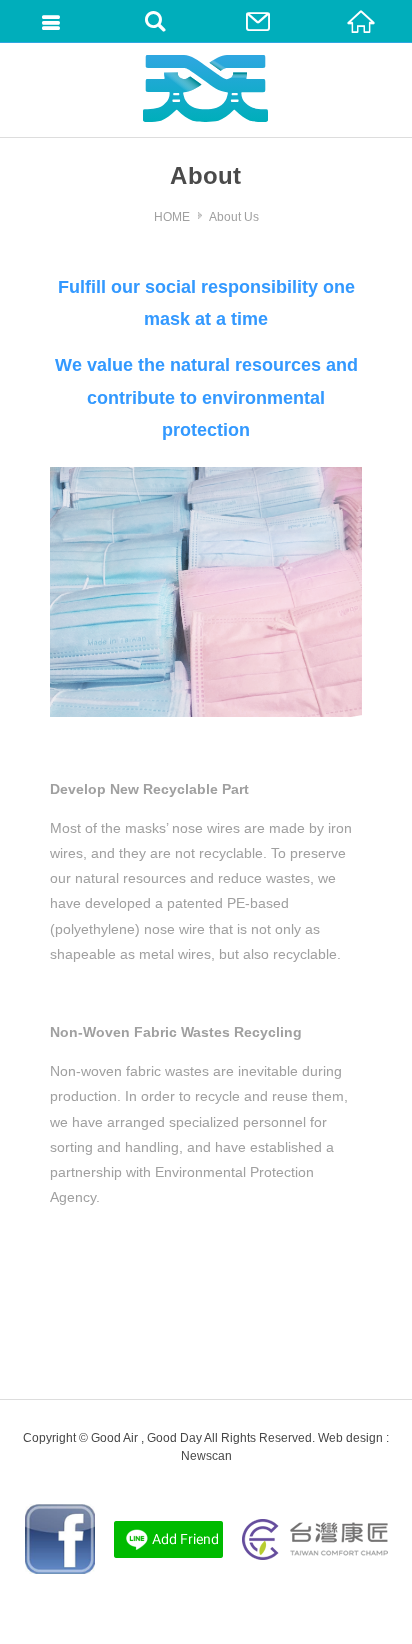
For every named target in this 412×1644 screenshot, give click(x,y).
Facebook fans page (60, 1539)
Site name (206, 88)
